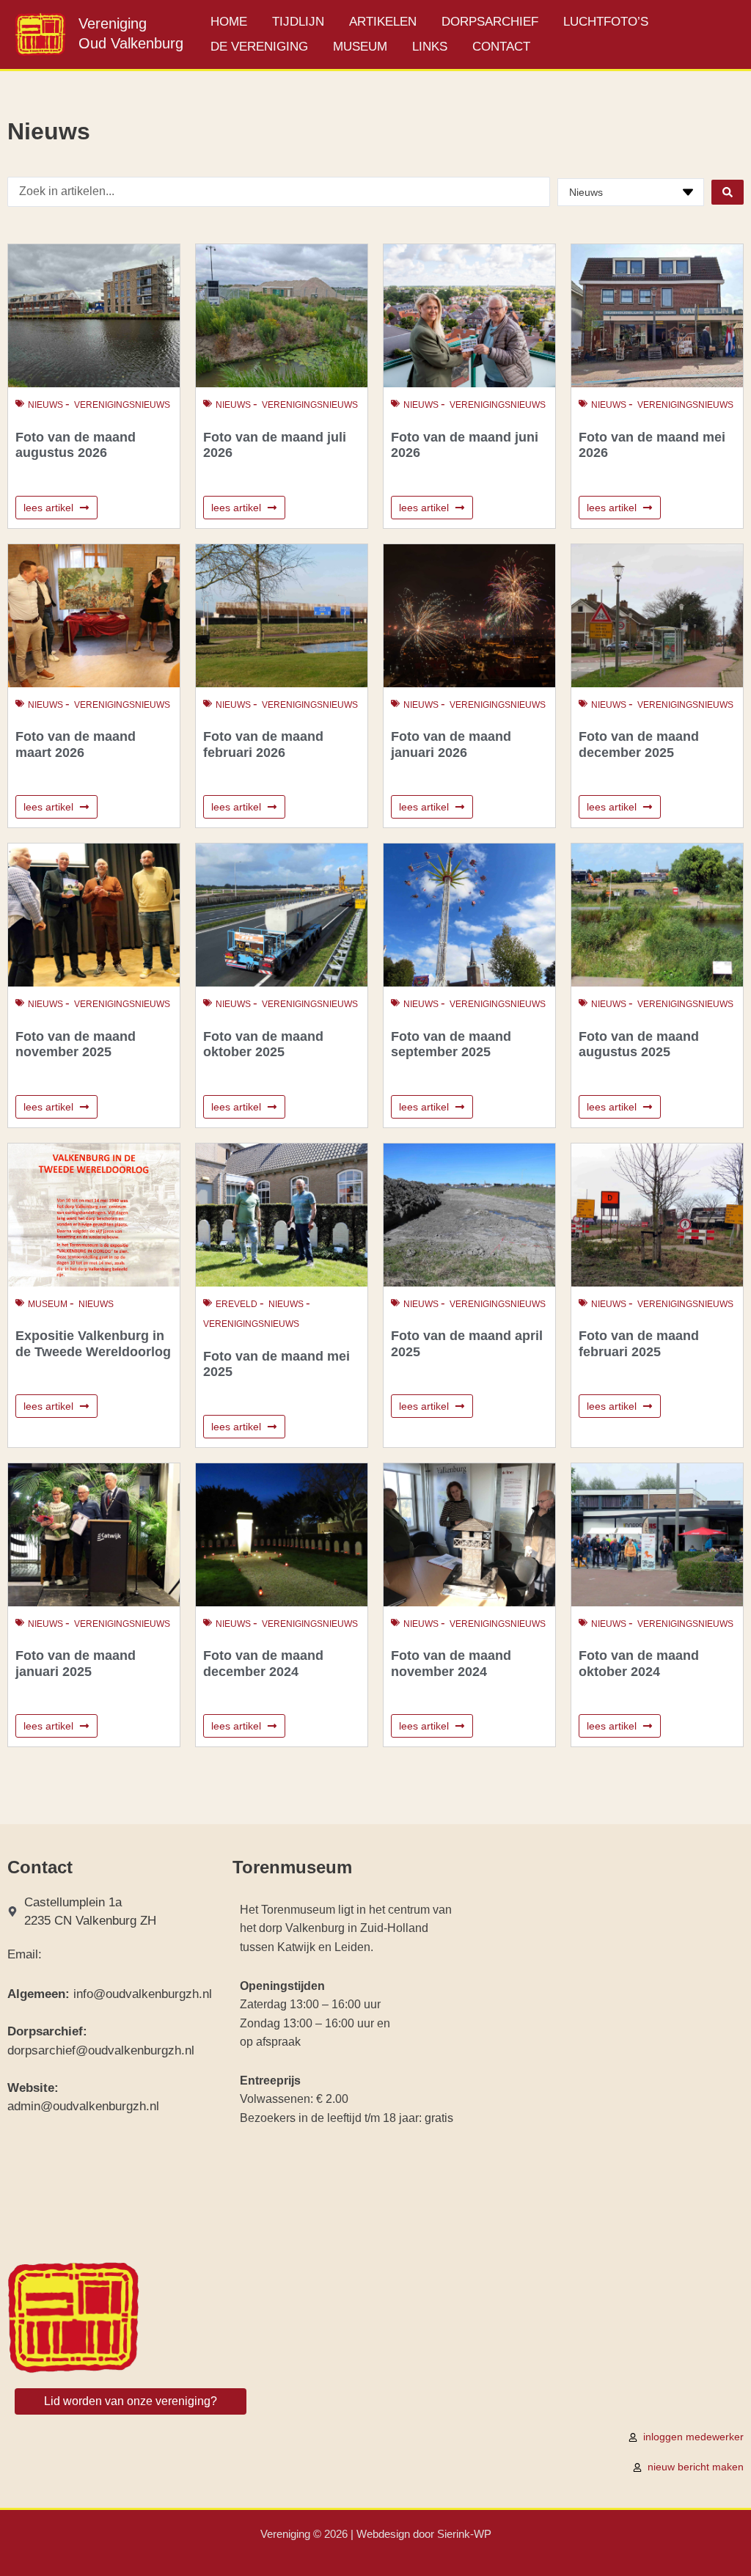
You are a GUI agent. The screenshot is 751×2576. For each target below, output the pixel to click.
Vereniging (113, 23)
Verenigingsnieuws (122, 405)
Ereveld (237, 1304)
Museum (48, 1304)
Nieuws (45, 405)
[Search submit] (728, 192)
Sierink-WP (464, 2534)
